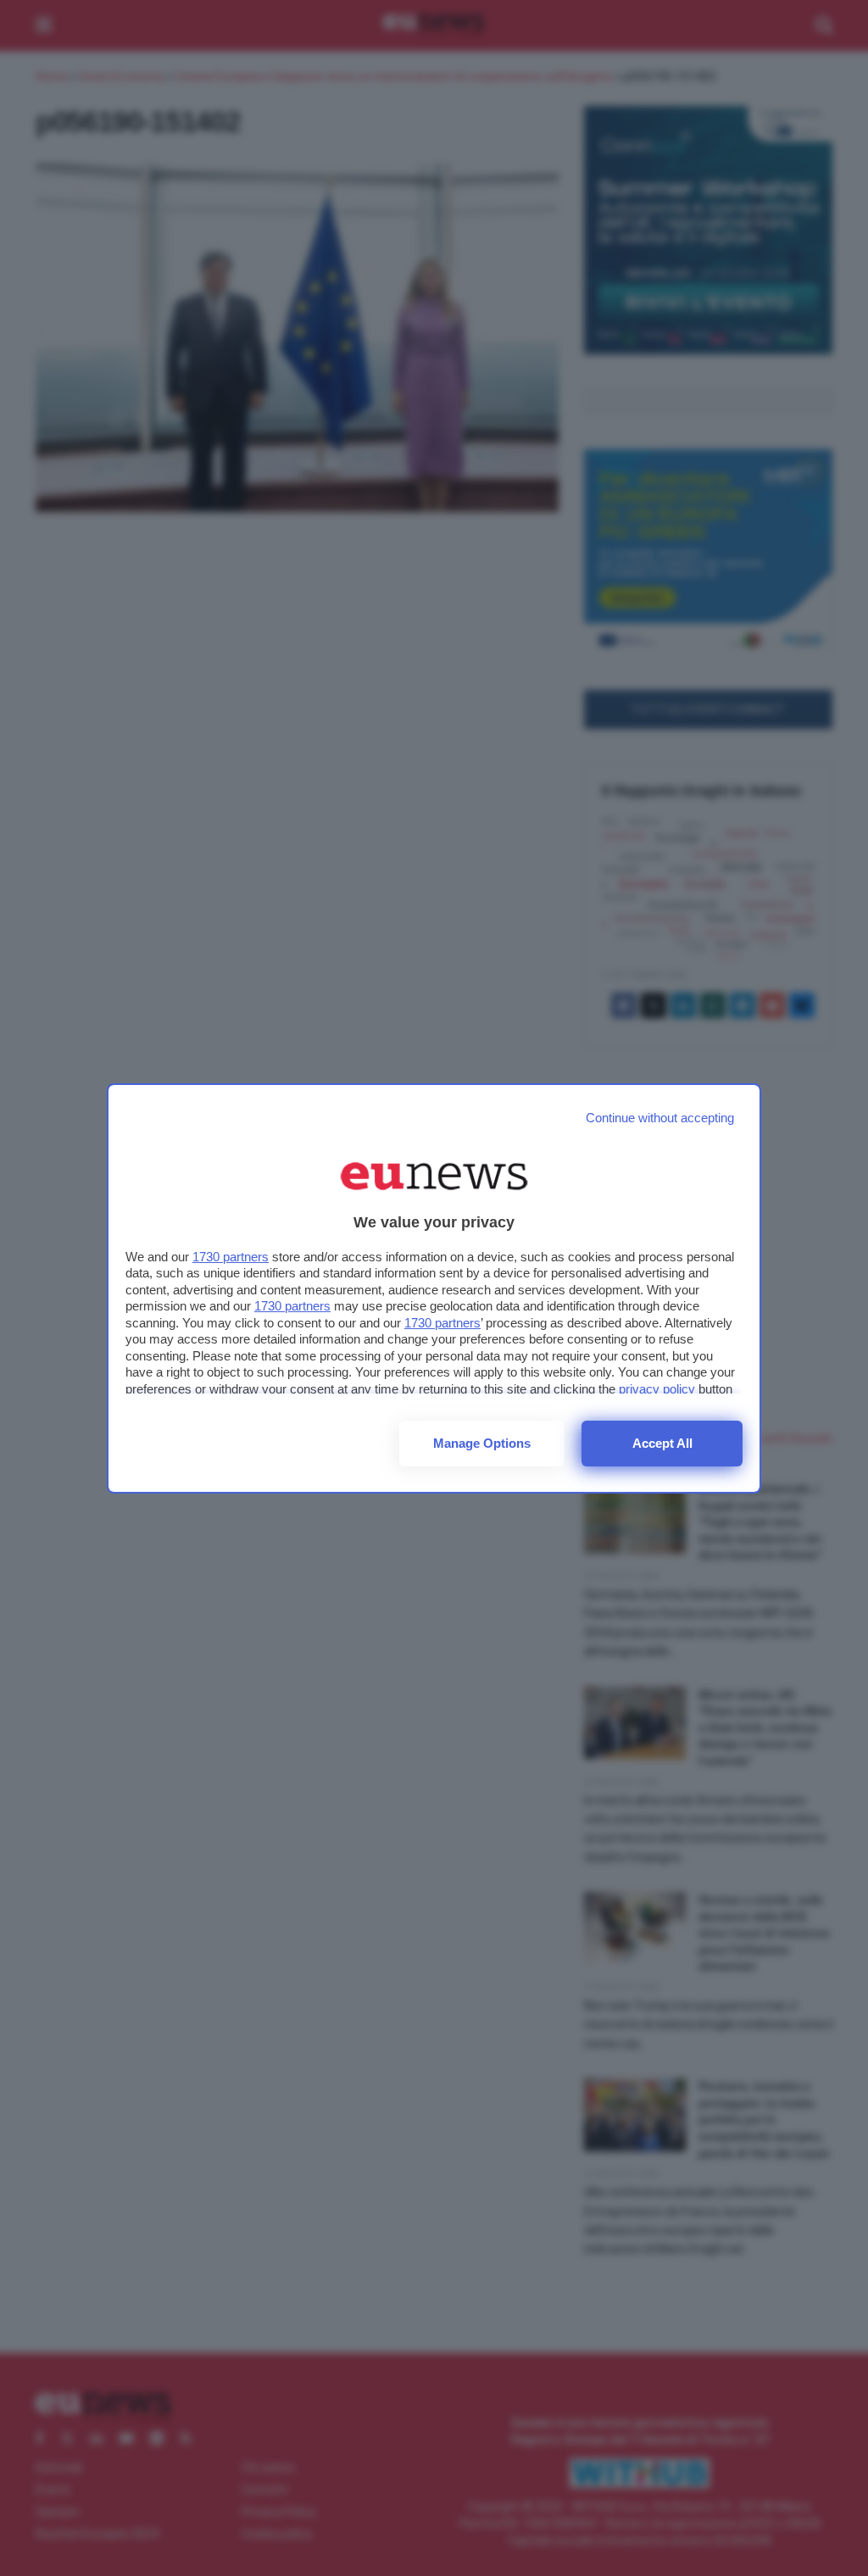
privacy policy (657, 1389)
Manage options (482, 1443)
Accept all (662, 1443)
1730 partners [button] (231, 1257)
